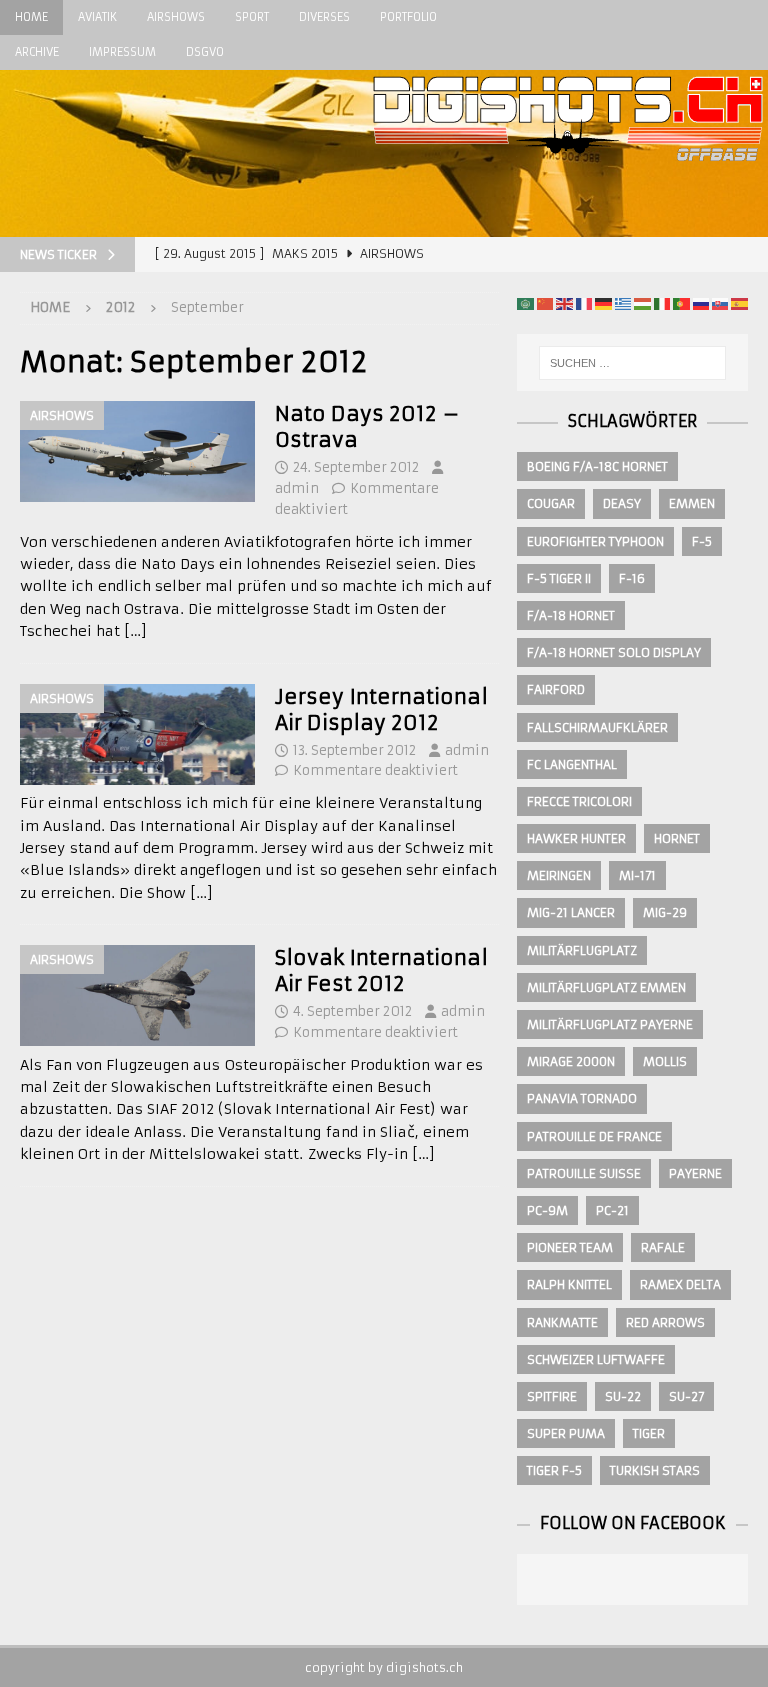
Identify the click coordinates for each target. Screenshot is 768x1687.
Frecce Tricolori (579, 801)
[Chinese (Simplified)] (545, 303)
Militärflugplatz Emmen (606, 987)
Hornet (677, 838)
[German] (603, 303)
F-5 (702, 541)
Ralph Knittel (569, 1284)
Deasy (622, 503)
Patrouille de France (594, 1136)
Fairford (556, 689)
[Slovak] (720, 303)
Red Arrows (665, 1322)
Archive (37, 52)
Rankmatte (562, 1322)
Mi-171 (637, 875)
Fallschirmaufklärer (597, 727)
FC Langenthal (572, 764)
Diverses (324, 17)
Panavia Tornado (582, 1098)
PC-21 (612, 1210)
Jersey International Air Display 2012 (381, 709)
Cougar (551, 503)
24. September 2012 (356, 467)
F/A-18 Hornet (571, 615)
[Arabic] (525, 303)
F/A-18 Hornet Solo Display (614, 652)
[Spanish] (739, 303)
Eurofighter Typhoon (595, 541)
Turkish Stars (655, 1470)
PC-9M (547, 1210)
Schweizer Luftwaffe (596, 1359)
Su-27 (686, 1396)
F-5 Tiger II (559, 578)
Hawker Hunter (576, 838)
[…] (135, 631)
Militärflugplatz (582, 950)
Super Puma (566, 1433)
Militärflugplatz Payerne (610, 1024)
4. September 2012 (352, 1011)
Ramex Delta (680, 1284)
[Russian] (701, 303)
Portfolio (408, 17)
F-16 (632, 578)
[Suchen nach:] (632, 363)
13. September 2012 (354, 750)
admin (297, 488)
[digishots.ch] (568, 226)
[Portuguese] (681, 303)
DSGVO (205, 52)
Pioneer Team (570, 1247)
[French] (584, 303)
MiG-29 (665, 912)
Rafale (663, 1247)
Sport (252, 17)
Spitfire (552, 1396)
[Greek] (623, 303)
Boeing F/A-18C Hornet (597, 466)
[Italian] (662, 303)
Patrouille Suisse (584, 1173)
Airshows (176, 17)
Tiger (649, 1433)
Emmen (692, 503)
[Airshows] (137, 451)
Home (31, 17)
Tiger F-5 (554, 1470)
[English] (564, 303)
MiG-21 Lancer (571, 912)
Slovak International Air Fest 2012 (381, 970)
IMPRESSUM (122, 52)
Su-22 (623, 1396)
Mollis (665, 1061)
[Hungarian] (642, 303)
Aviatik (97, 17)
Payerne (695, 1173)
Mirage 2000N (571, 1061)
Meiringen (559, 875)
